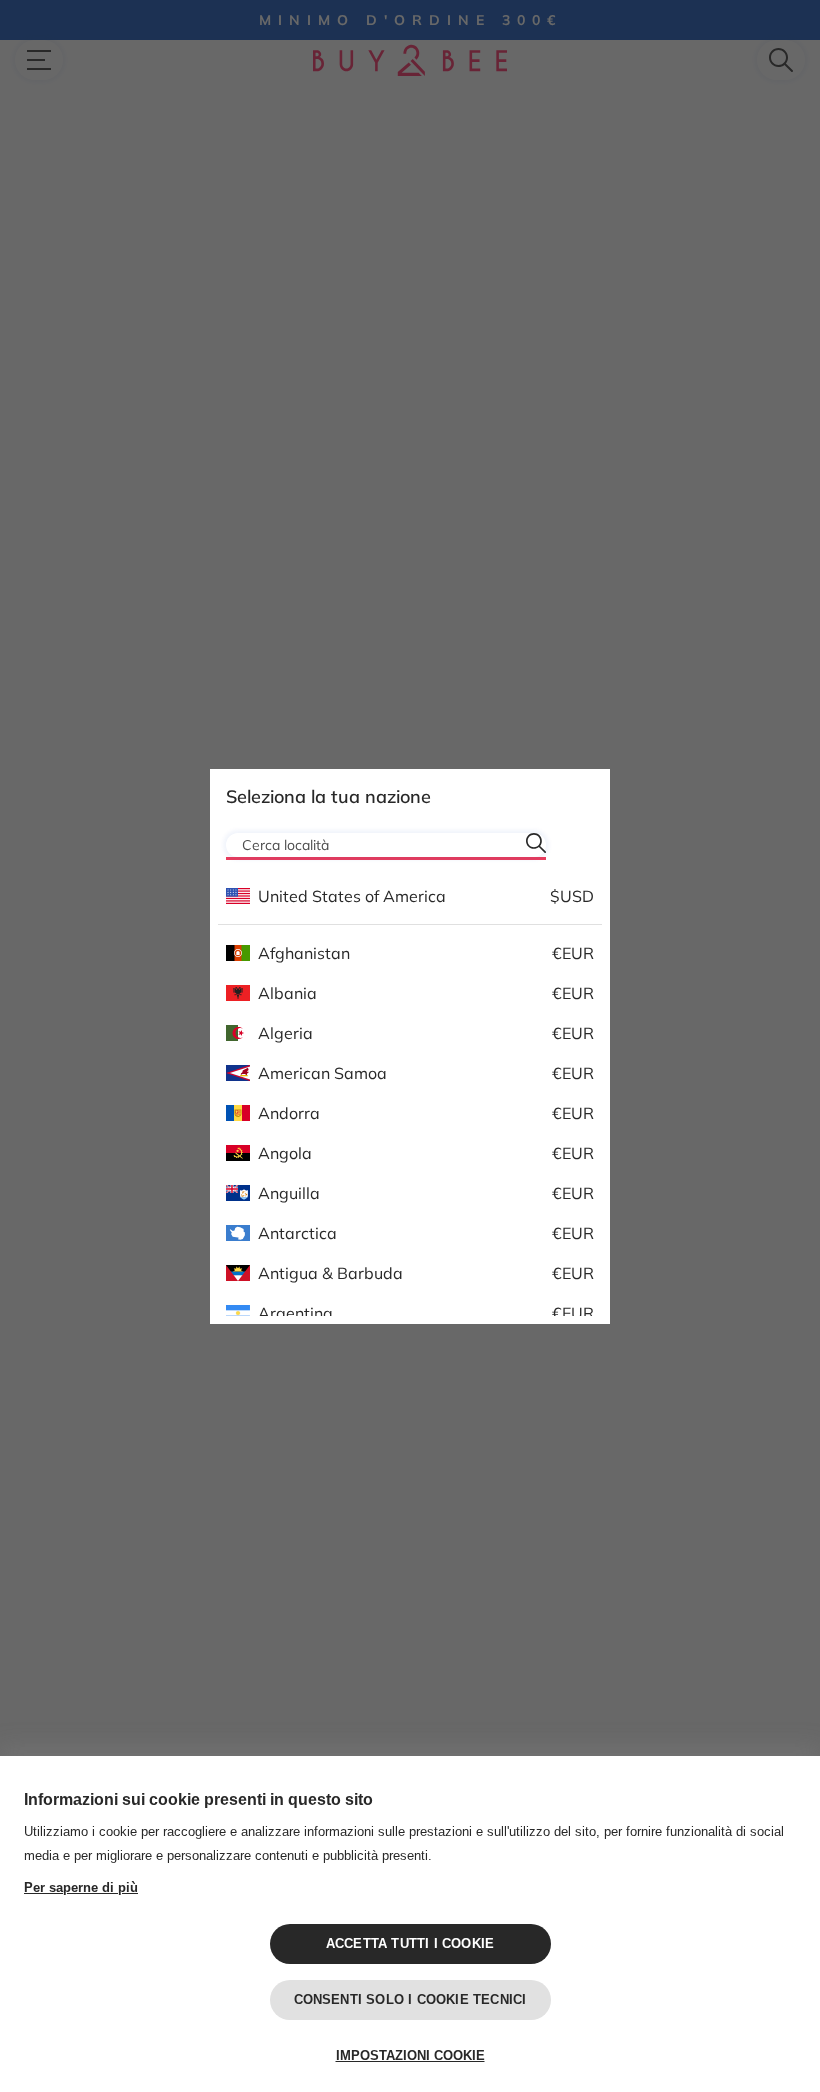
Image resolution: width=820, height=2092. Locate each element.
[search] (536, 843)
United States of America (352, 896)
